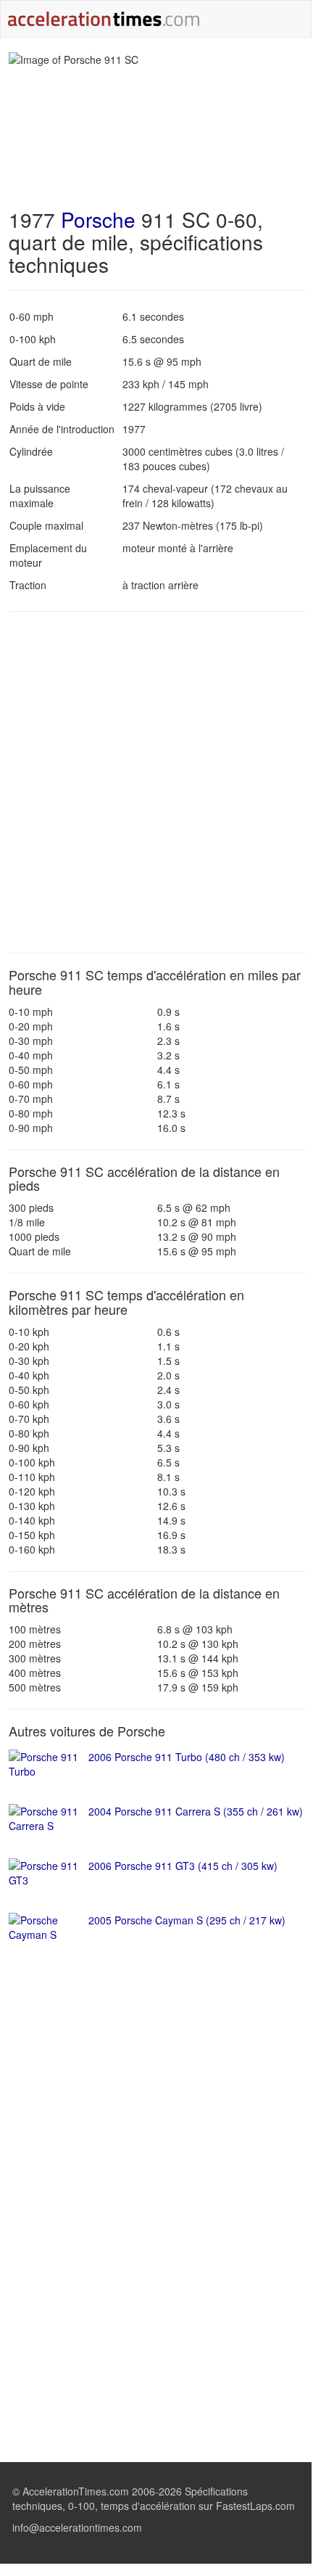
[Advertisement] (156, 782)
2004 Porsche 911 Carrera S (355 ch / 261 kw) (196, 1811)
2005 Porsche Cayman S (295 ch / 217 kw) (187, 1920)
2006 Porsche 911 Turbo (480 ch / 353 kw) (187, 1757)
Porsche (98, 219)
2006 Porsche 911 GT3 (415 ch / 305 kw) (183, 1866)
